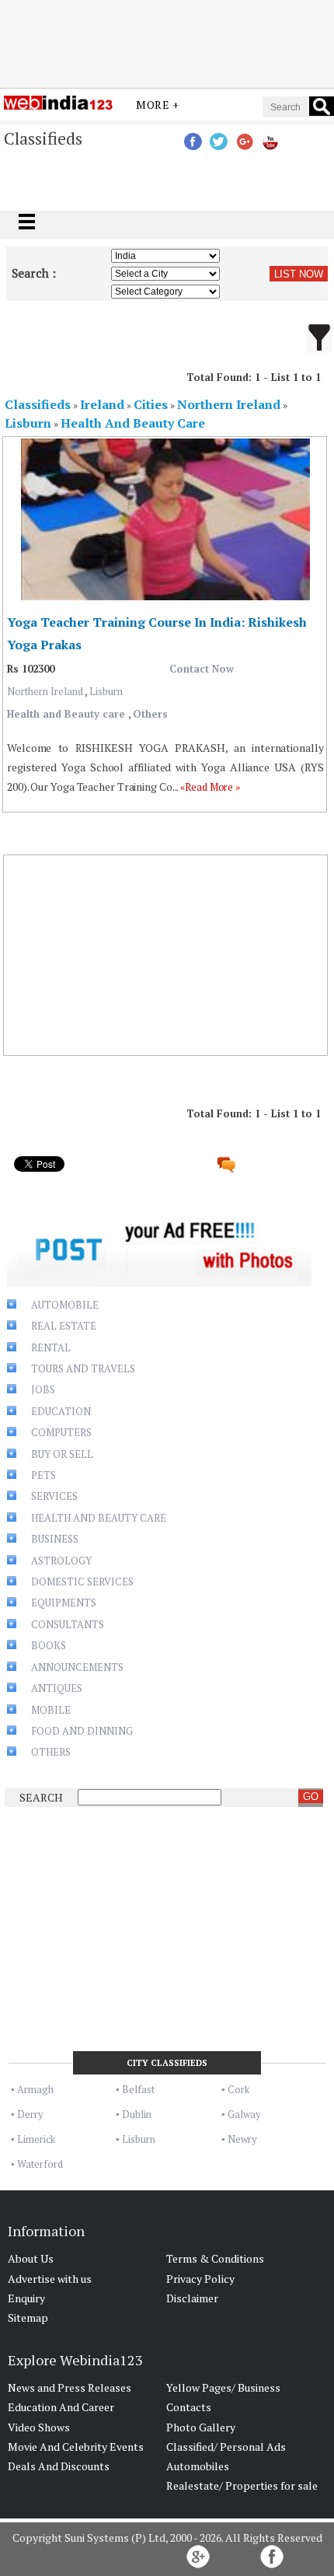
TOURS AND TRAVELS (83, 1368)
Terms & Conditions (215, 2258)
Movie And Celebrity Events (76, 2447)
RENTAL (51, 1347)
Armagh (35, 2089)
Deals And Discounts (59, 2466)
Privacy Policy (200, 2279)
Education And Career (61, 2407)
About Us (31, 2258)
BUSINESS (55, 1539)
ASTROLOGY (61, 1561)
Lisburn (106, 691)
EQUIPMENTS (64, 1603)
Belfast (138, 2089)
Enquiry (26, 2298)
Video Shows (39, 2427)
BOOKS (49, 1645)
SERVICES (54, 1496)
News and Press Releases (70, 2387)
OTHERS (51, 1752)
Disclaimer (192, 2298)
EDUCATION (61, 1411)
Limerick (36, 2139)
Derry (30, 2114)
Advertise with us (50, 2279)
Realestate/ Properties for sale (242, 2485)
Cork (238, 2089)
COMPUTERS (61, 1432)
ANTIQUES (57, 1688)
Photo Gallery (201, 2427)
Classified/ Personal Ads (226, 2447)
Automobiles (198, 2466)
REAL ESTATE (64, 1326)
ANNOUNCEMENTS (77, 1667)
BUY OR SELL (62, 1454)
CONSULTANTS (68, 1624)
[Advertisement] (167, 41)
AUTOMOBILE (65, 1305)
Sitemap (28, 2317)
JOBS (43, 1389)
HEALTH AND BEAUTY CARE (99, 1518)
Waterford (40, 2164)
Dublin (137, 2114)
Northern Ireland (46, 691)
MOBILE (51, 1710)
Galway (244, 2114)
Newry (242, 2139)
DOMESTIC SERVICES (82, 1582)
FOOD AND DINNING (82, 1731)
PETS (43, 1475)
